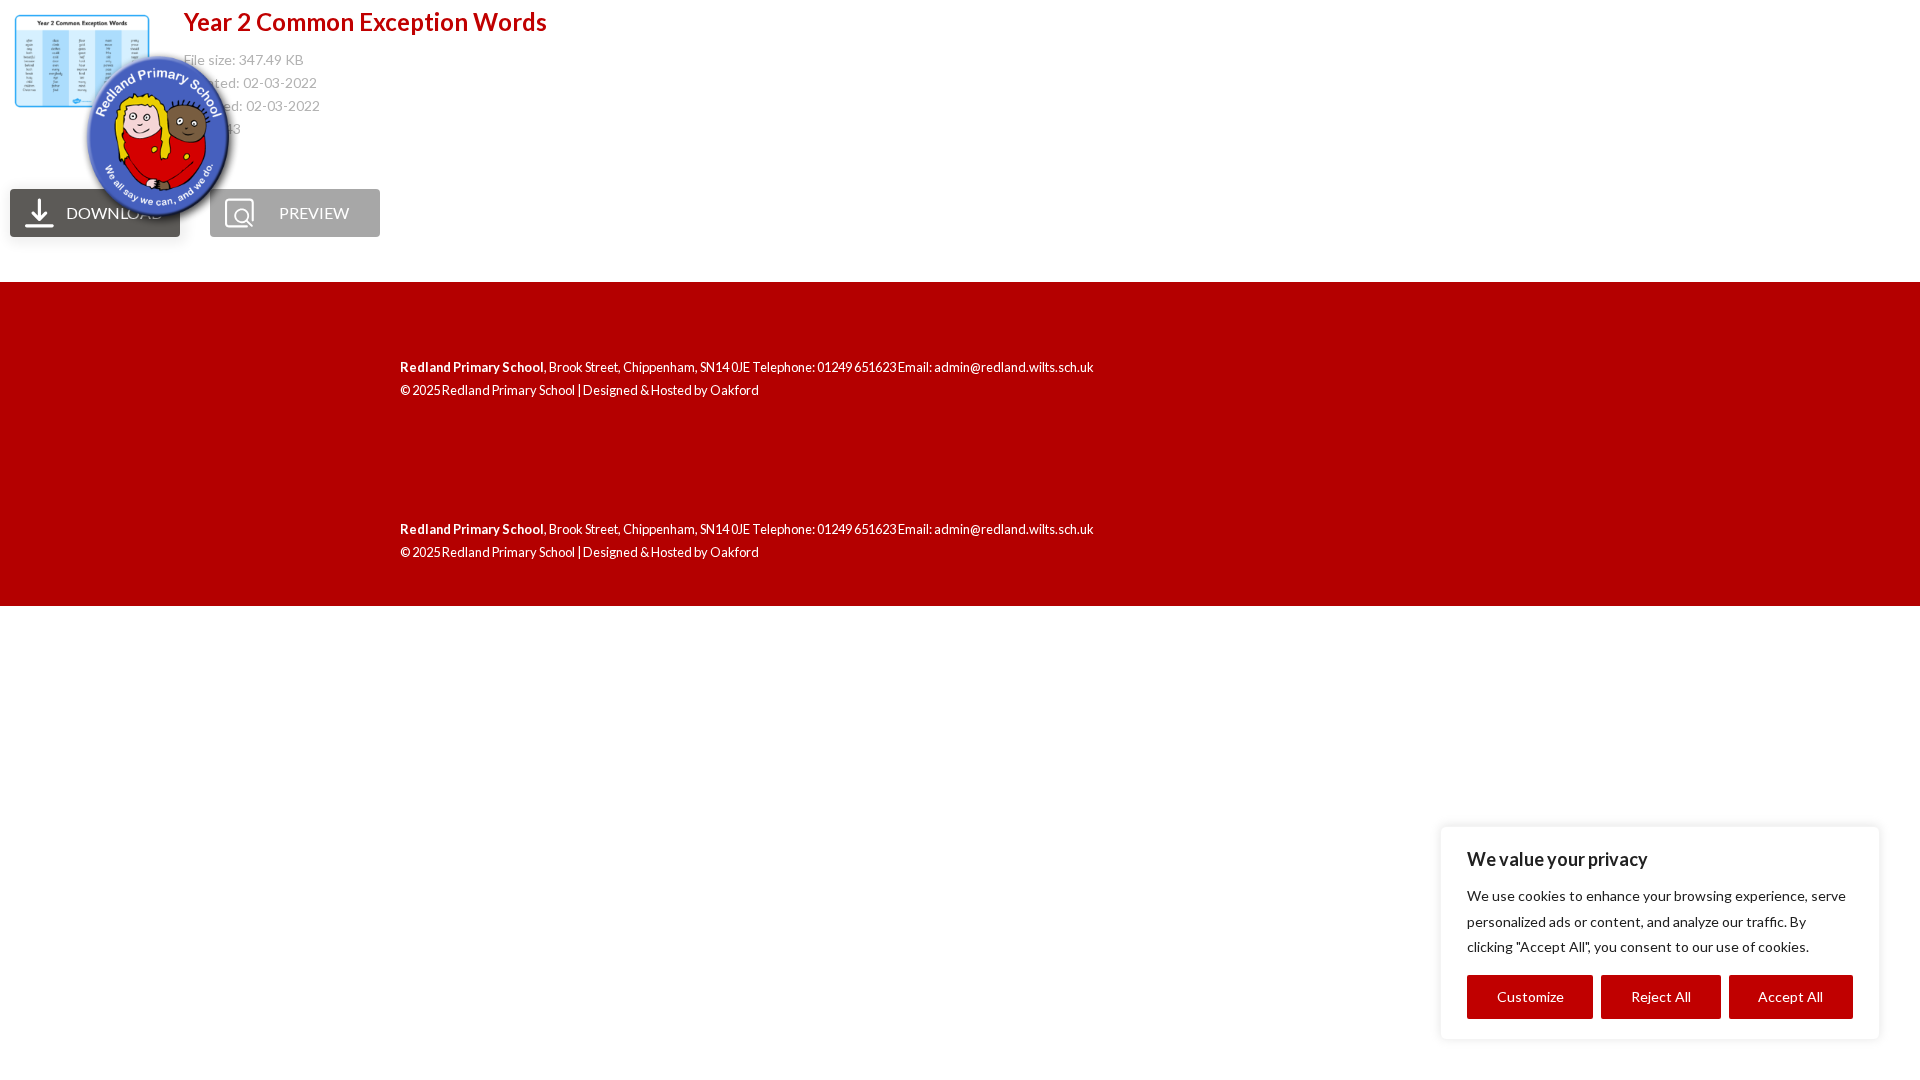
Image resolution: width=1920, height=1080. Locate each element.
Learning (1394, 166)
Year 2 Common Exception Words (365, 21)
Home (1136, 166)
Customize (1530, 996)
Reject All (1661, 996)
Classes (1524, 166)
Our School (1245, 166)
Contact (1817, 166)
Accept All (1790, 996)
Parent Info (1668, 166)
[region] (1660, 933)
